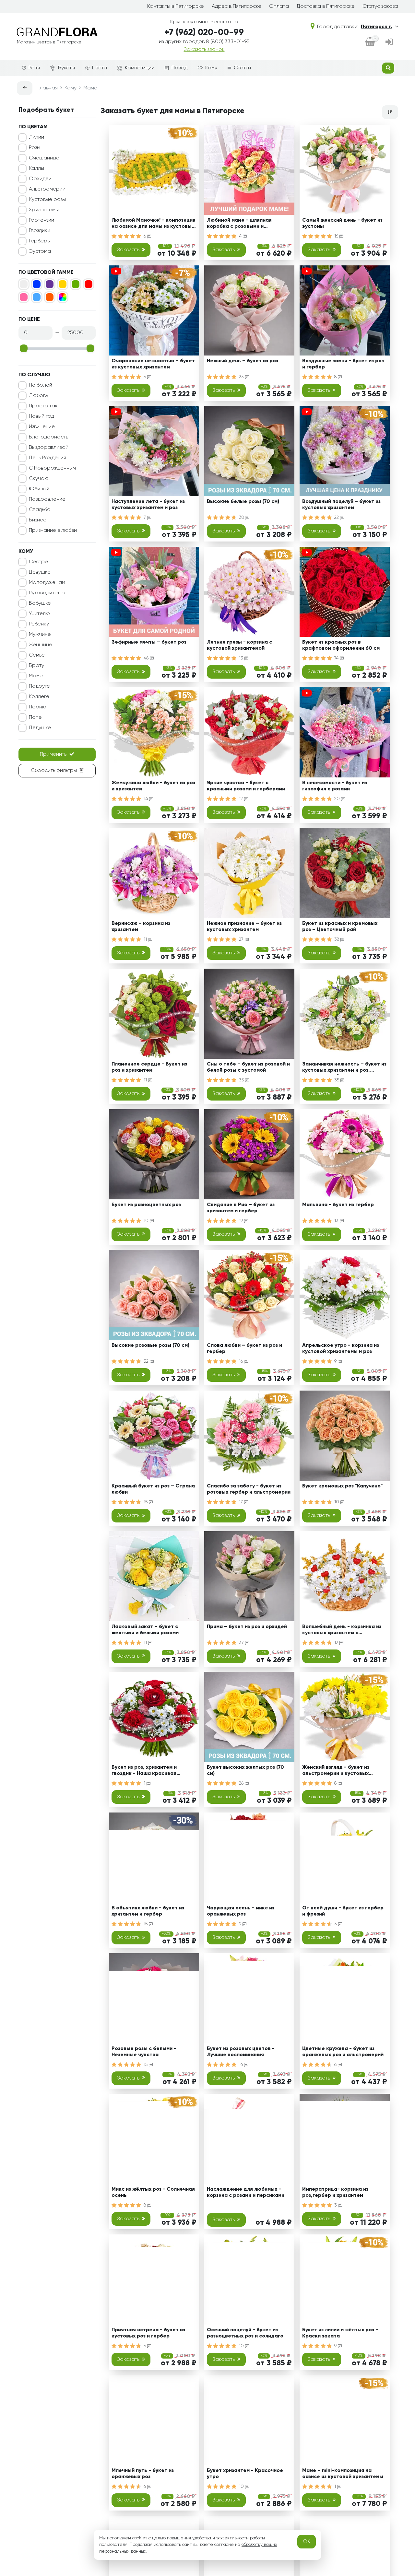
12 (242, 799)
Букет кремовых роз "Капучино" (342, 1486)
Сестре (38, 562)
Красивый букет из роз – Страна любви (153, 1489)
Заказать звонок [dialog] (204, 50)
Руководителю (47, 593)
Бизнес (37, 520)
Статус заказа (380, 6)
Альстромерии (47, 189)
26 (242, 1783)
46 (147, 658)
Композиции (140, 68)
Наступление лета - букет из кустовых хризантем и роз (148, 505)
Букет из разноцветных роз (146, 1205)
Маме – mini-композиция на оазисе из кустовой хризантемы (343, 2474)
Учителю (39, 614)
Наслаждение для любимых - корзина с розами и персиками (246, 2192)
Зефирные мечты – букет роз (149, 642)
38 (242, 518)
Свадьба (40, 510)
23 (242, 377)
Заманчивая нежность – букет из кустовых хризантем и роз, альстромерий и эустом (344, 1068)
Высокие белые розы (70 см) (243, 502)
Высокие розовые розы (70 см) (150, 1346)
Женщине (41, 645)
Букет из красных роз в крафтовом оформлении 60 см (341, 645)
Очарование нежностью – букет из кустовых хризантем (153, 364)
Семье (37, 655)
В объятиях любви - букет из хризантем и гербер (148, 1911)
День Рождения (47, 458)
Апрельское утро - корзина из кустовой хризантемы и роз (341, 1349)
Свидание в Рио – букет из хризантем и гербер (241, 1208)
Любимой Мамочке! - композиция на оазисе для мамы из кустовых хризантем (154, 224)
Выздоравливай (49, 448)
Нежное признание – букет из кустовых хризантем (244, 927)
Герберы (40, 241)
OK (307, 2542)
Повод (179, 68)
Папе (35, 717)
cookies (140, 2538)
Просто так (43, 406)
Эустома (40, 251)
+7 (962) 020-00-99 (204, 33)
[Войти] (389, 43)
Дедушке (40, 728)
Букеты (66, 68)
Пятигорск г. (377, 27)
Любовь (38, 396)
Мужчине (40, 635)
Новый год (41, 416)
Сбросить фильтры (54, 771)
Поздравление (47, 499)
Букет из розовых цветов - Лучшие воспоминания (241, 2052)
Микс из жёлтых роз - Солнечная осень (153, 2192)
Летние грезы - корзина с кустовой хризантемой (239, 645)
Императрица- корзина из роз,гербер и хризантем (335, 2192)
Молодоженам (47, 583)
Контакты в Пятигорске (176, 6)
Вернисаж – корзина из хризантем (141, 927)
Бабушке (40, 603)
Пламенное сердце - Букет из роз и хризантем (149, 1067)
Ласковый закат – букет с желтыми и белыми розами (145, 1630)
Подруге (39, 686)
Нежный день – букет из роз (243, 361)
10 (147, 1221)
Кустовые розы (47, 200)
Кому (211, 68)
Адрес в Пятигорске (237, 6)
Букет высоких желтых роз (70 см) (245, 1771)
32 (147, 1361)
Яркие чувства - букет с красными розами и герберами (246, 786)
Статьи (242, 68)
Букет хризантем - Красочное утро (245, 2474)
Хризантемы (44, 210)
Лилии (36, 137)
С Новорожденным (52, 468)
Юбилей (39, 489)
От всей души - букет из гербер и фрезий (343, 1911)
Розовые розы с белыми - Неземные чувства (144, 2052)
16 (337, 236)
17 (242, 1502)
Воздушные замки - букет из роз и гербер (343, 364)
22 (337, 518)
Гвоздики (40, 231)
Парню (38, 707)
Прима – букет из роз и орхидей (247, 1627)
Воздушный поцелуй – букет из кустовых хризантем (341, 505)
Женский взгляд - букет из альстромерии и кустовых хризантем (336, 1772)
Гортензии (41, 220)
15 (146, 1502)
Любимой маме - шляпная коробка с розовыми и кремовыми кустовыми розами (245, 224)
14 (146, 799)
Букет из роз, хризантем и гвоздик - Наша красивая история (144, 1772)
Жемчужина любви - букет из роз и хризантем (153, 786)
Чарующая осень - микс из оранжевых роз (241, 1911)
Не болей (41, 385)
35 (242, 1080)
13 (242, 658)
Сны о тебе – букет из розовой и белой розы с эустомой (248, 1067)
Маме (36, 676)
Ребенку (39, 624)
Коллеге (39, 697)
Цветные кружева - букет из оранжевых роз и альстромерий (343, 2052)
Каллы (36, 169)
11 (146, 939)
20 (338, 799)
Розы (34, 68)
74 (337, 658)
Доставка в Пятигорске (326, 6)
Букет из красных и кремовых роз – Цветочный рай (340, 927)
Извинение (42, 427)
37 (242, 1643)
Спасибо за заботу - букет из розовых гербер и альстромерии (249, 1489)
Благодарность (48, 437)
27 (242, 939)
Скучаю (39, 479)
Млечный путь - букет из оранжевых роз (143, 2474)
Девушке (40, 572)
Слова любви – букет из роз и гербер (244, 1349)
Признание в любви (53, 530)
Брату (36, 666)
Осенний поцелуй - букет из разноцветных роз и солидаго (245, 2333)
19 (242, 1221)
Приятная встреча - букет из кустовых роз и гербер (148, 2333)
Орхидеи (40, 179)
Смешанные (44, 158)
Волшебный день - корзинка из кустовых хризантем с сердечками (342, 1631)
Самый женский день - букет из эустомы (342, 223)
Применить (53, 754)
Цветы (100, 68)
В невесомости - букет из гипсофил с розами (335, 786)
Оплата (279, 6)
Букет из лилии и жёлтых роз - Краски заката (340, 2333)
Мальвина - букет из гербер (338, 1205)
